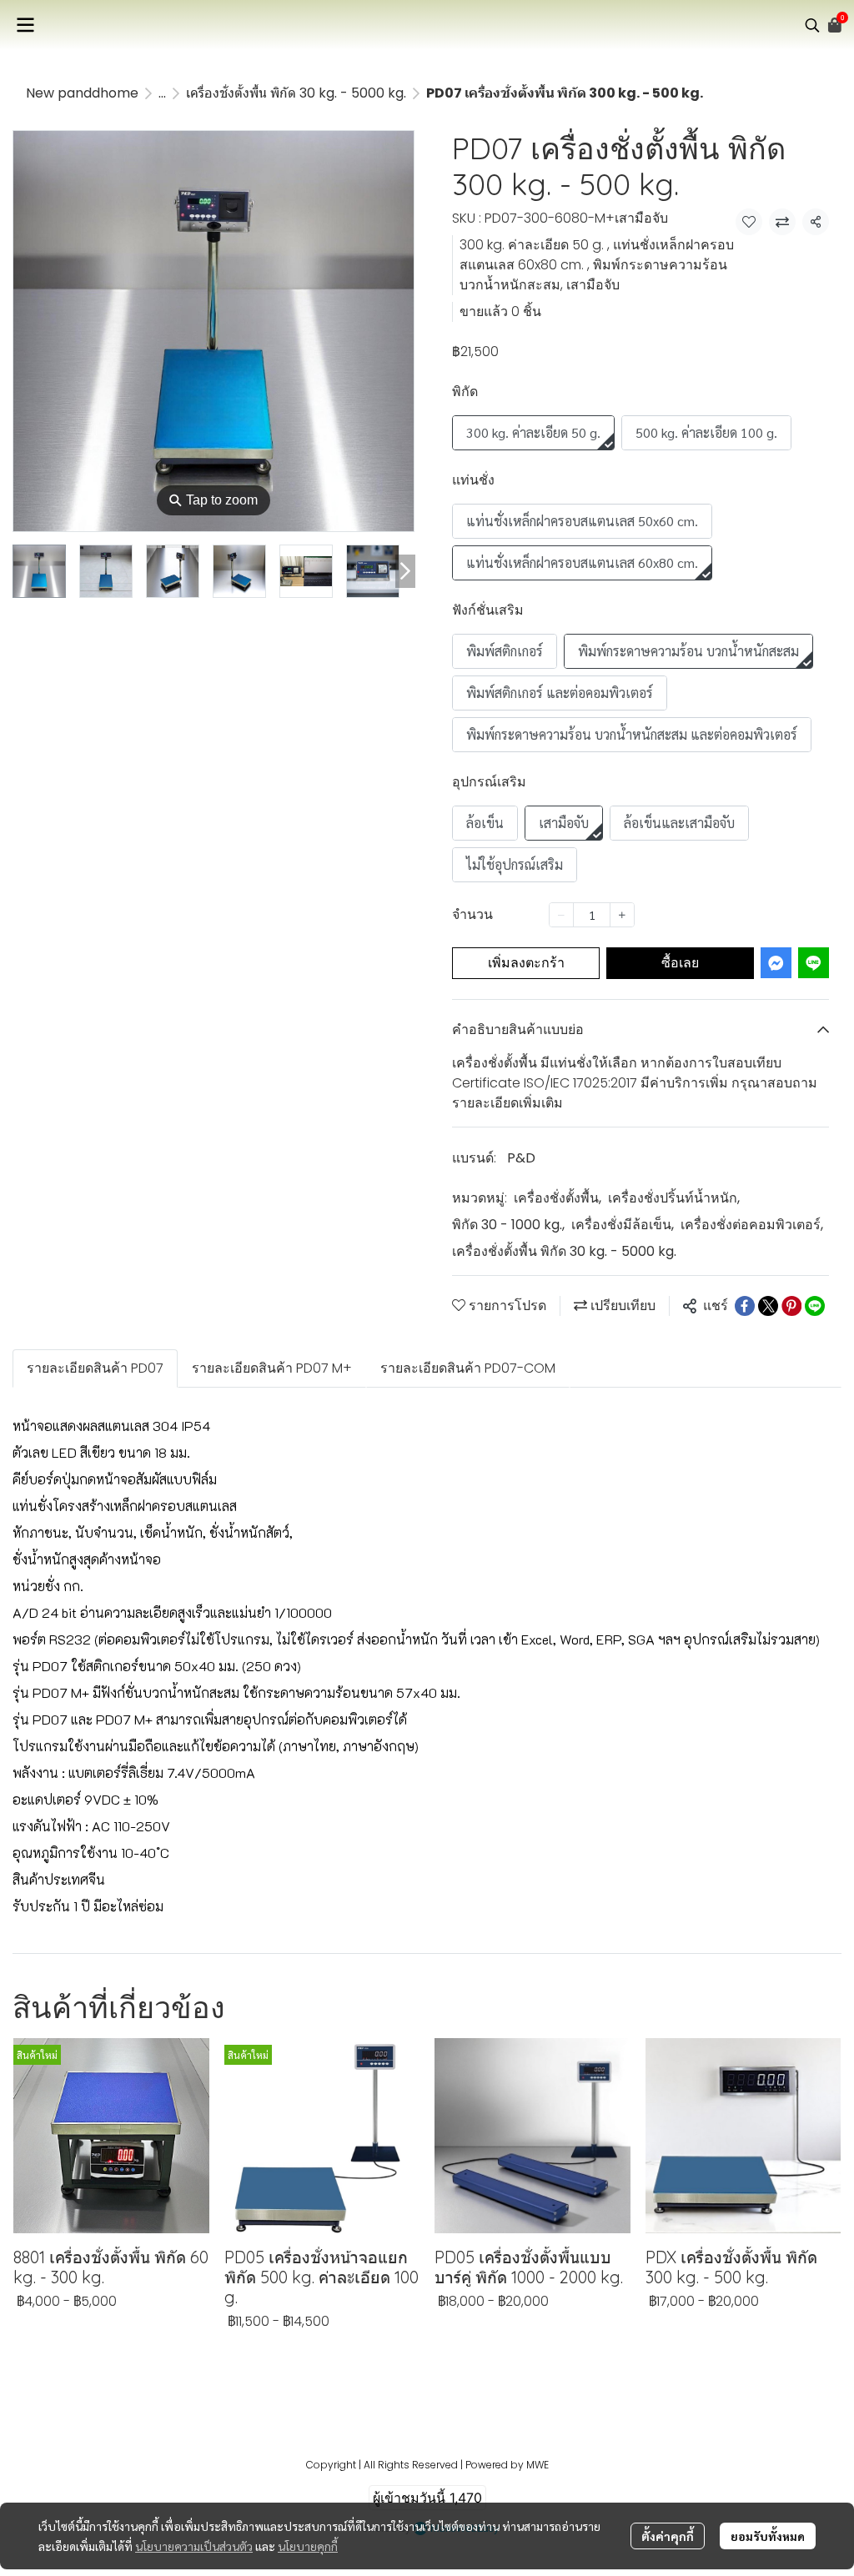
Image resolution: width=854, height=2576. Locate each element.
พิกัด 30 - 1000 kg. (508, 1225)
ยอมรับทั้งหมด (768, 2536)
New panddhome (82, 93)
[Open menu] (25, 25)
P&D (521, 1158)
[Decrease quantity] (561, 915)
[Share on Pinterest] (791, 1306)
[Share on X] (768, 1306)
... (162, 93)
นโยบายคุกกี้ (308, 2546)
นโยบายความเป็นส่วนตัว (194, 2546)
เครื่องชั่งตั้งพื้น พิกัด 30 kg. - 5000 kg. (296, 93)
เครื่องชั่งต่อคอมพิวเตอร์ (752, 1225)
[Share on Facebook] (745, 1306)
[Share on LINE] (815, 1306)
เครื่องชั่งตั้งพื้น (558, 1198)
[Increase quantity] (622, 915)
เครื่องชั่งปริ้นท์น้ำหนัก (674, 1198)
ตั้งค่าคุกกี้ (668, 2536)
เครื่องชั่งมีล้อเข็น (623, 1225)
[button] (812, 25)
